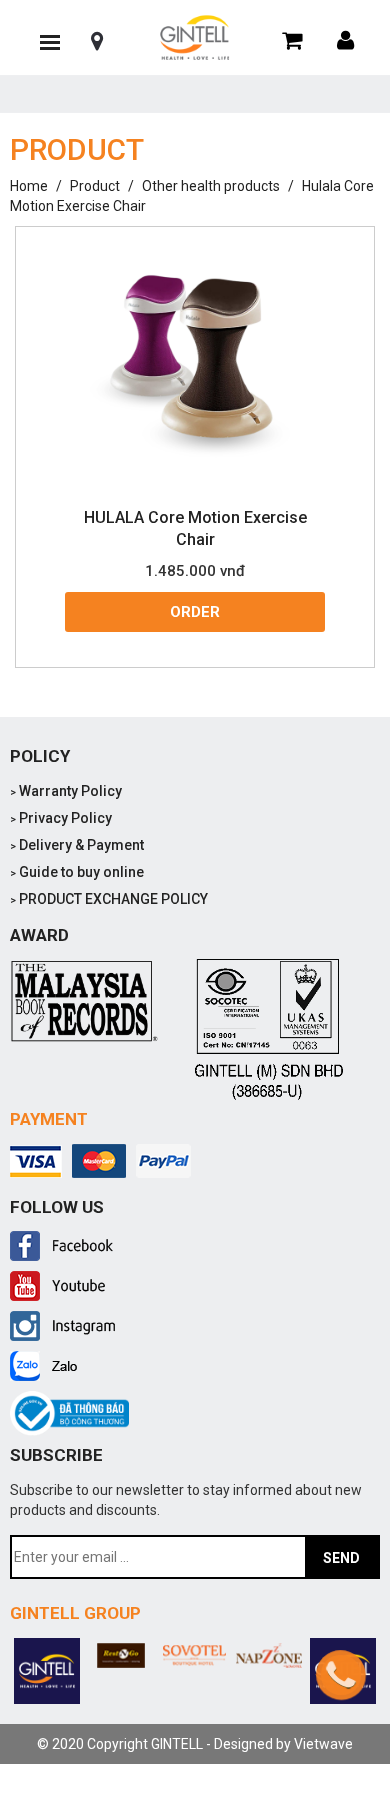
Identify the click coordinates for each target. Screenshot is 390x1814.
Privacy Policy (61, 818)
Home (29, 186)
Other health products (211, 186)
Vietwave (323, 1744)
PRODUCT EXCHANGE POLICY (109, 899)
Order (195, 612)
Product (95, 186)
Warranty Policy (66, 791)
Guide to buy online (77, 872)
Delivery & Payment (77, 845)
